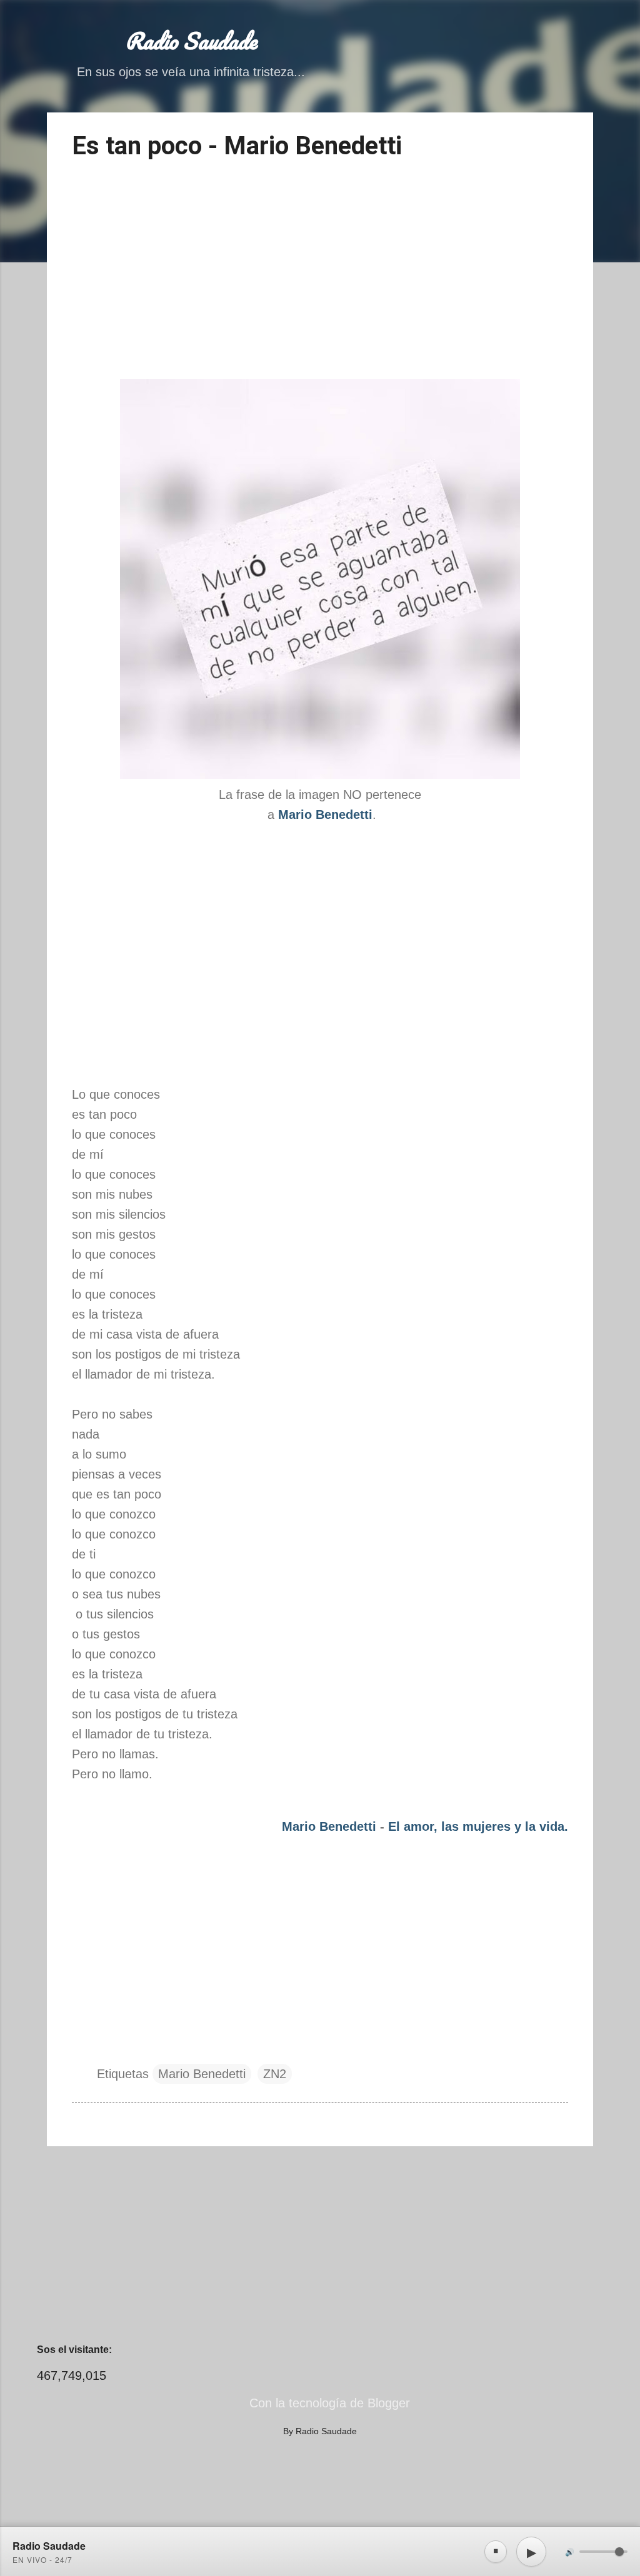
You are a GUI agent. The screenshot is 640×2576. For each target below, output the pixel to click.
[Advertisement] (320, 272)
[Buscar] (586, 34)
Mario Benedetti (329, 1826)
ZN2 (275, 2074)
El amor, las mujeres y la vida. (478, 1826)
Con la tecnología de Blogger (328, 2403)
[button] (561, 140)
